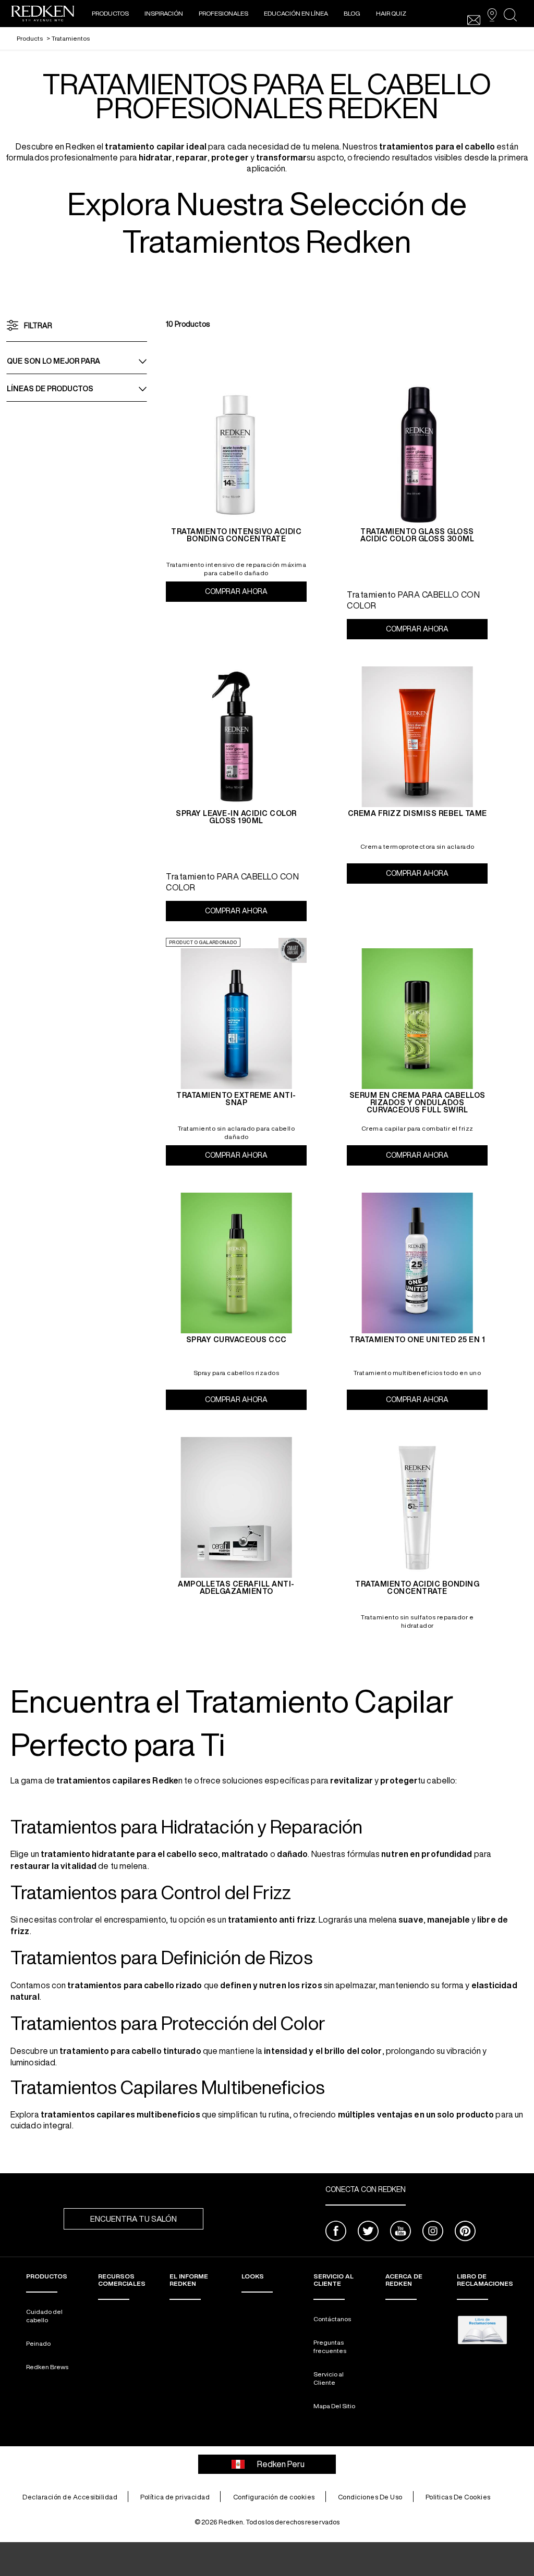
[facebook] (336, 2232)
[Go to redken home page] (43, 15)
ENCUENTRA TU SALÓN (133, 2219)
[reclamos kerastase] (482, 2330)
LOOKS (253, 2276)
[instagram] (433, 2232)
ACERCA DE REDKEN (404, 2280)
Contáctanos (332, 2319)
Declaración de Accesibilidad (70, 2497)
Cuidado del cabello (44, 2316)
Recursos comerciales (122, 2280)
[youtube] (400, 2232)
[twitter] (368, 2232)
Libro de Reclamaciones (485, 2280)
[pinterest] (465, 2232)
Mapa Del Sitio (334, 2406)
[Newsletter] (474, 20)
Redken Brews (47, 2367)
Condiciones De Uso (370, 2497)
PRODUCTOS (110, 13)
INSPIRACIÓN (164, 13)
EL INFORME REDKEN (189, 2280)
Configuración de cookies (274, 2497)
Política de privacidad (175, 2497)
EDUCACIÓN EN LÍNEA (296, 13)
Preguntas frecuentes (330, 2346)
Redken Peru (281, 2464)
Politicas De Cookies (458, 2497)
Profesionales (223, 13)
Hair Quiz (391, 13)
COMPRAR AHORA (256, 591)
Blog (352, 13)
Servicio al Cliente (329, 2378)
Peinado (38, 2343)
